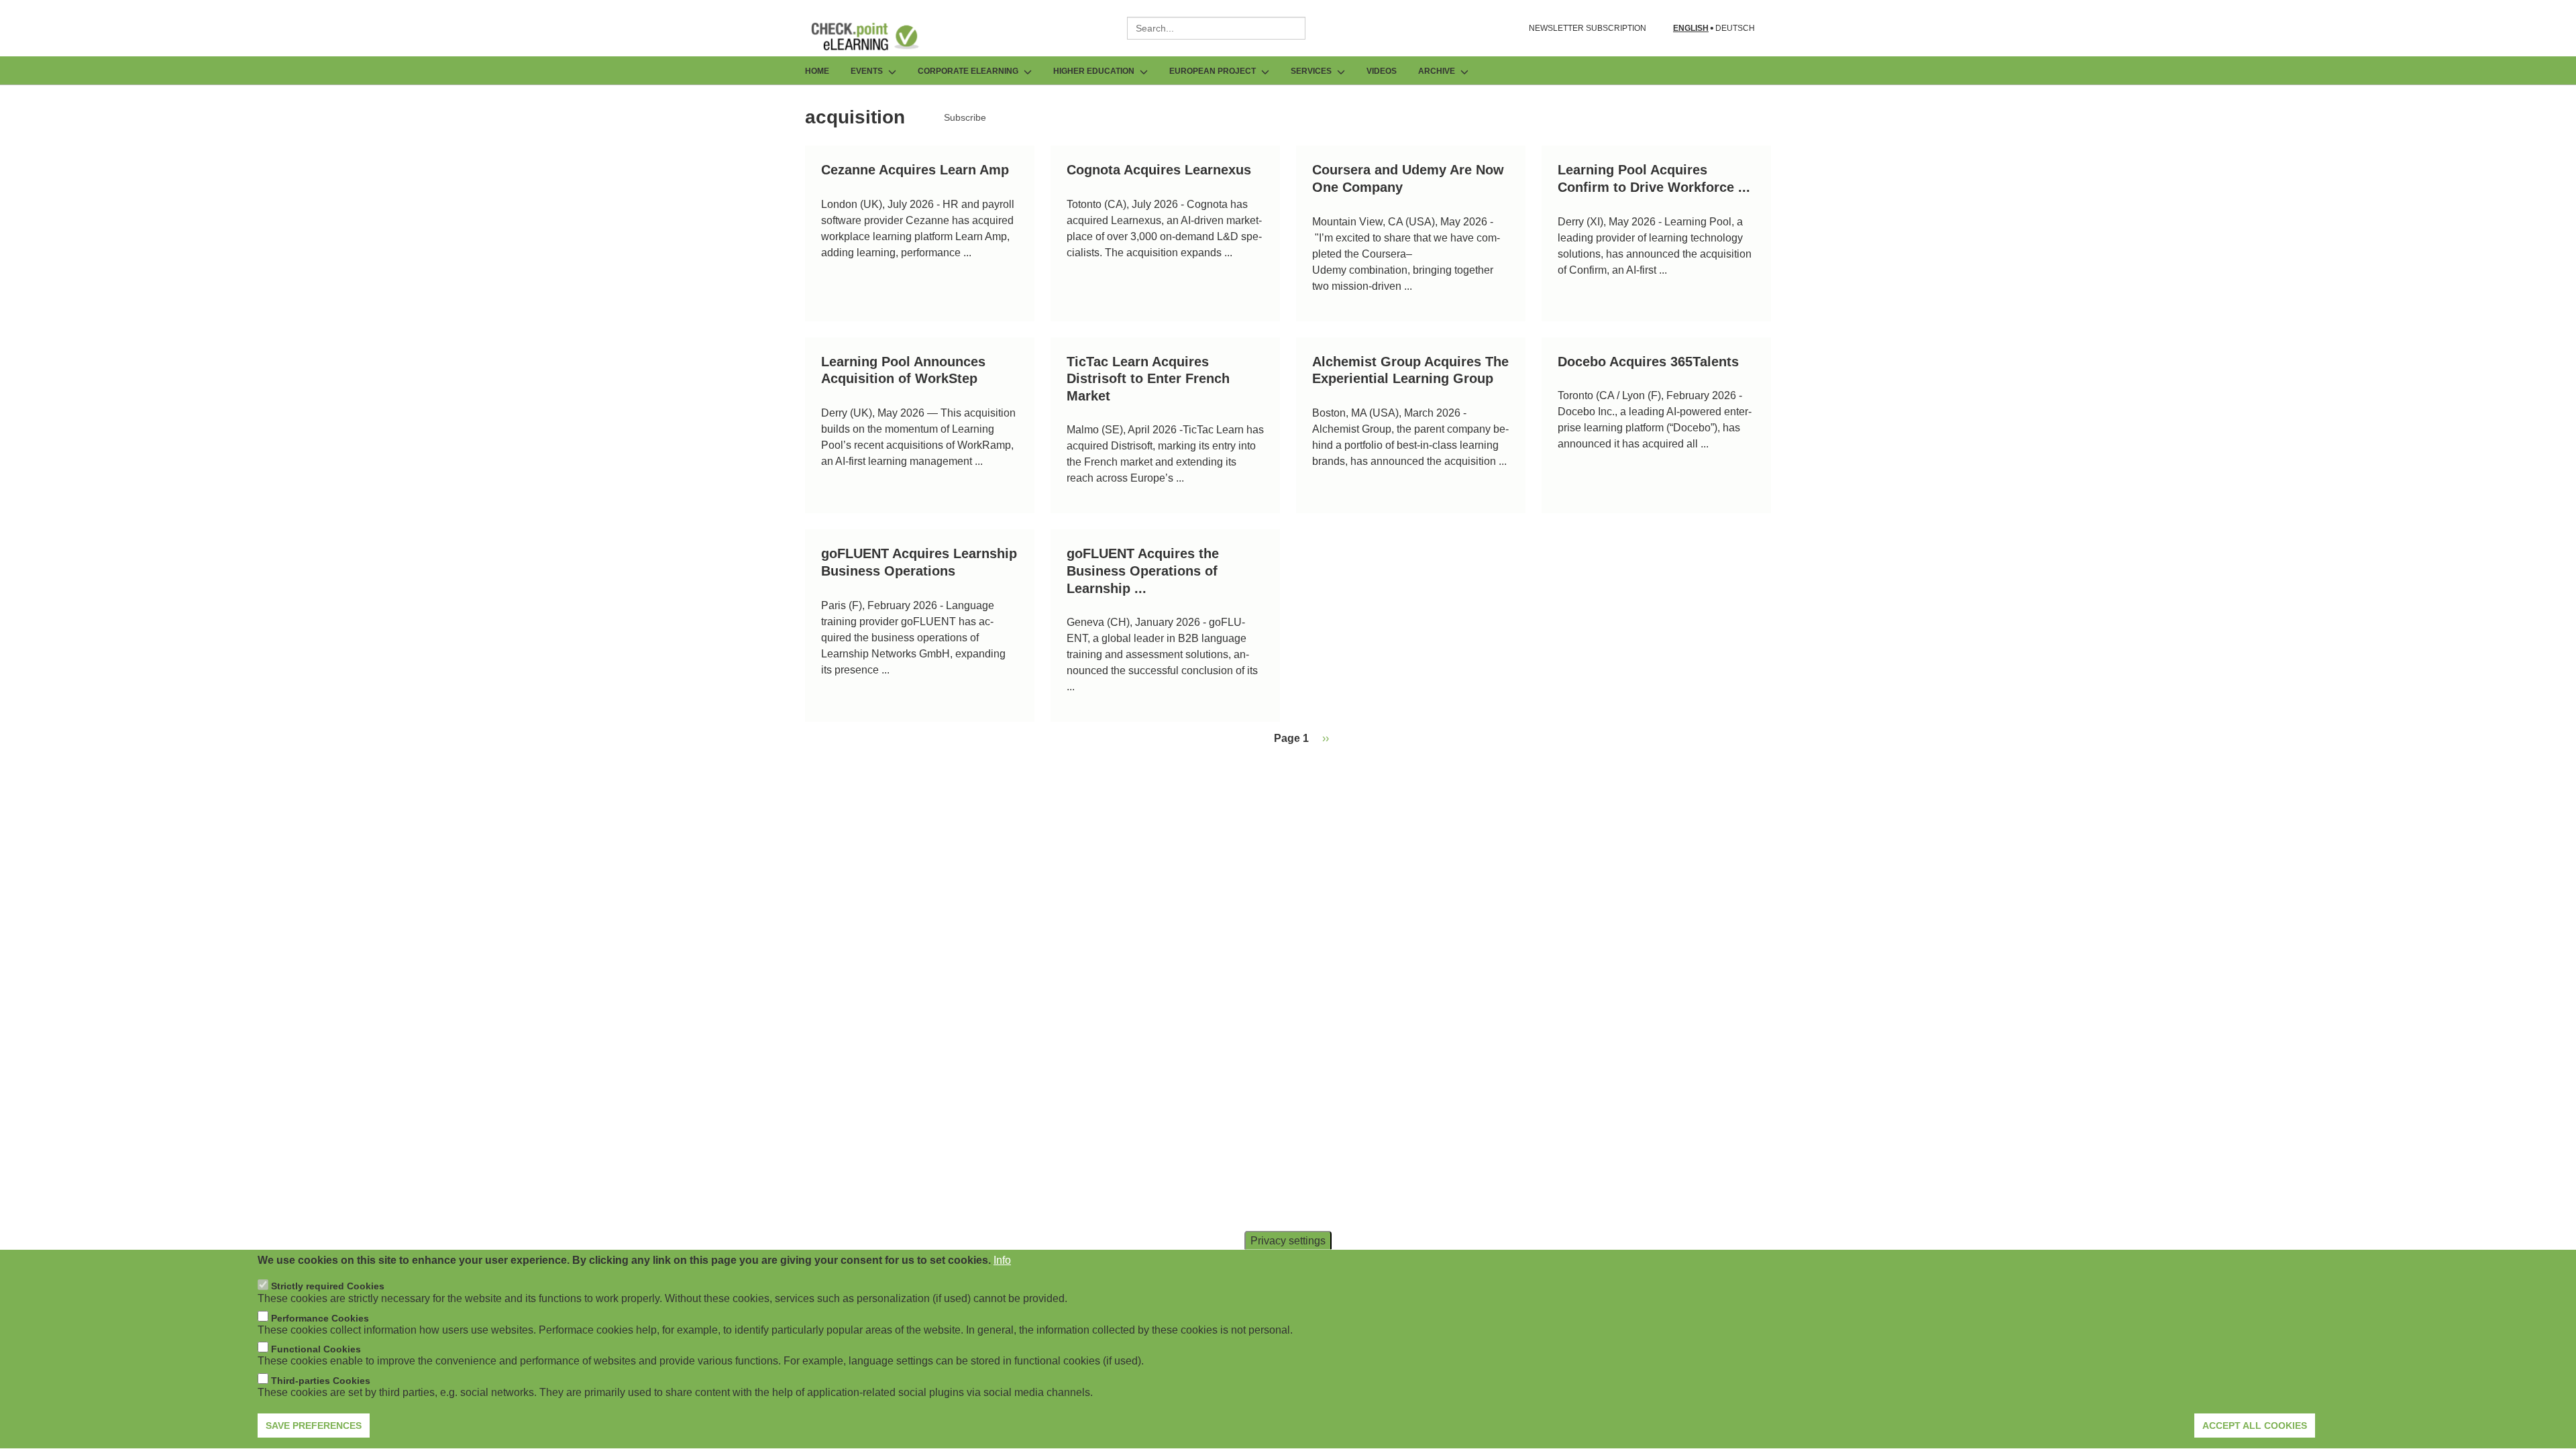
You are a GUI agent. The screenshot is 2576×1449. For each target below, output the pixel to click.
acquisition (855, 117)
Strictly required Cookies (328, 1287)
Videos (1382, 71)
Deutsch (1735, 29)
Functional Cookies (316, 1349)
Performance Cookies (320, 1318)
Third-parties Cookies (321, 1381)
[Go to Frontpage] (875, 36)
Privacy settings (1288, 1241)
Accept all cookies (2255, 1426)
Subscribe (965, 117)
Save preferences (314, 1426)
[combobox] (1216, 28)
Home (817, 71)
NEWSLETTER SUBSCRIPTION (1588, 28)
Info (1002, 1260)
